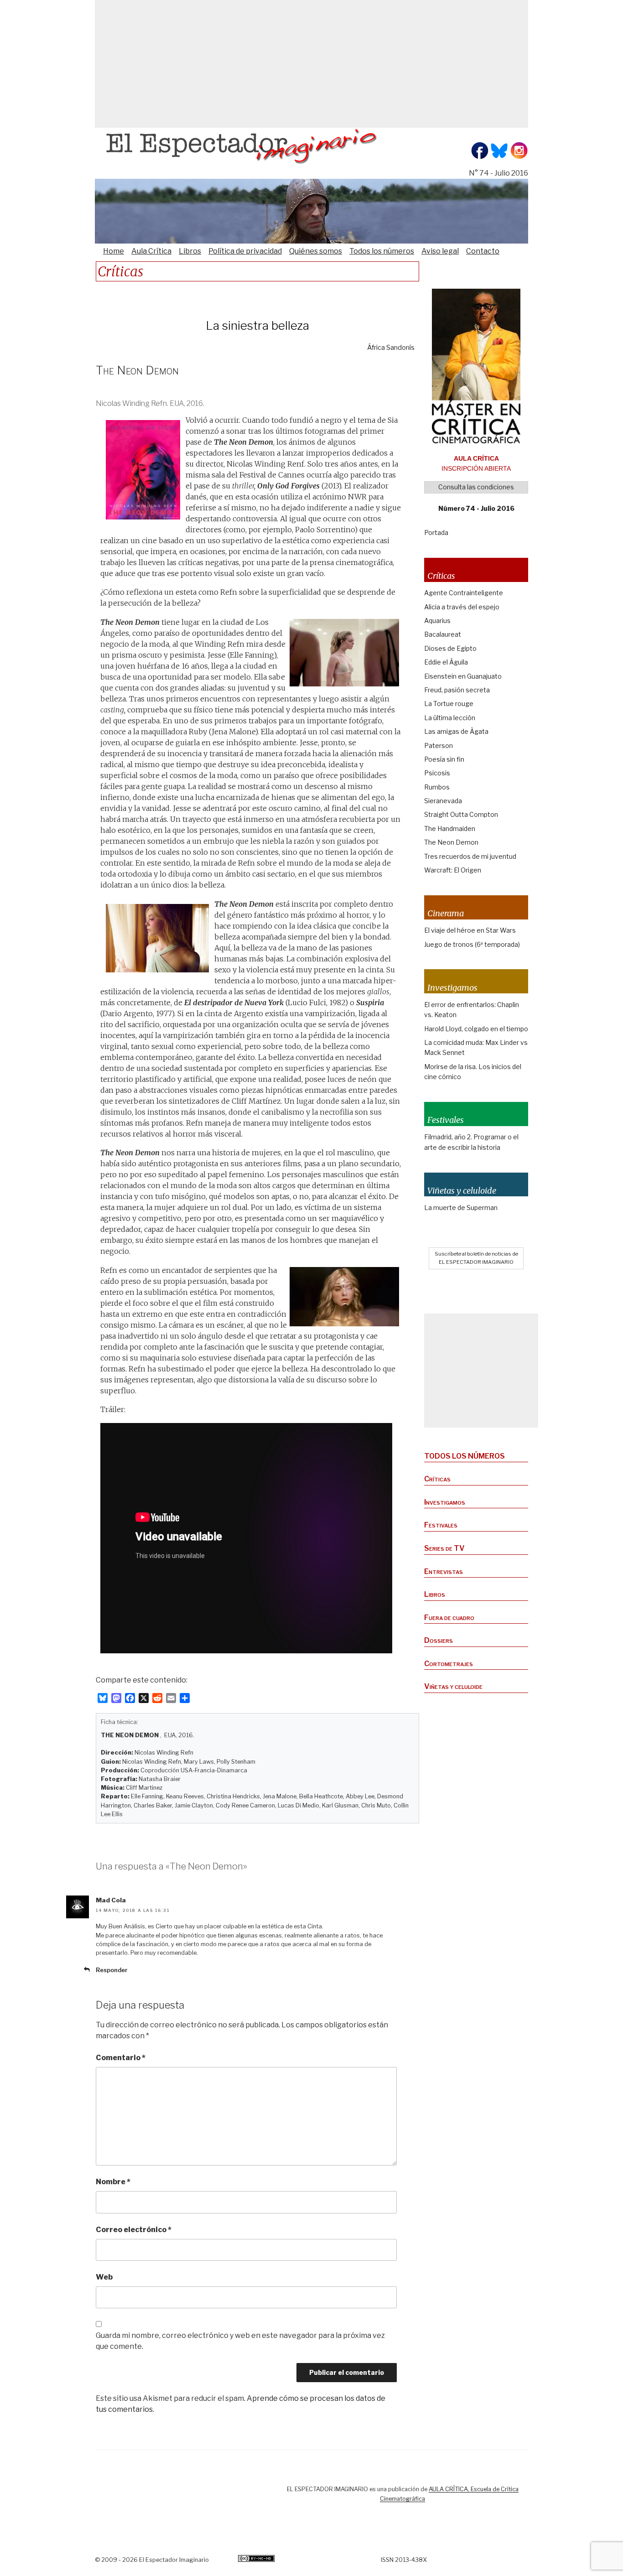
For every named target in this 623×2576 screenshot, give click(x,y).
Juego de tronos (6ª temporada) (472, 944)
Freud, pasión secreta (457, 690)
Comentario (121, 2058)
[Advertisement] (311, 64)
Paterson (439, 745)
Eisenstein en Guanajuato (463, 676)
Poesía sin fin (444, 759)
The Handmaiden (450, 828)
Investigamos (445, 1502)
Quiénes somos (316, 251)
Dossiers (439, 1640)
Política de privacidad (245, 251)
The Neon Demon (451, 842)
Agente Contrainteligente (464, 593)
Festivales (441, 1525)
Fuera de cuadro (449, 1618)
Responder (112, 1970)
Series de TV (444, 1548)
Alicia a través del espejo (462, 607)
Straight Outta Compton (461, 814)
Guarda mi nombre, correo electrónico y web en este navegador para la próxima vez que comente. (240, 2341)
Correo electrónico (134, 2230)
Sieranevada (443, 801)
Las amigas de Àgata (456, 731)
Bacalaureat (443, 634)
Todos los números (382, 251)
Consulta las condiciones (476, 487)
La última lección (450, 718)
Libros (190, 251)
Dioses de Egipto (450, 648)
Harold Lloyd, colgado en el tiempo (476, 1029)
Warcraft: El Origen (453, 870)
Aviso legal (440, 251)
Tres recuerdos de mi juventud (470, 856)
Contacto (483, 251)
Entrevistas (444, 1571)
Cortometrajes (449, 1664)
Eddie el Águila (446, 662)
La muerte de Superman (461, 1207)
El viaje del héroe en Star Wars (470, 930)
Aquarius (437, 621)
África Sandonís (391, 348)
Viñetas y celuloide (453, 1686)
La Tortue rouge (449, 704)
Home (114, 251)
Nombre (113, 2182)
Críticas (437, 1479)
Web (104, 2277)
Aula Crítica (151, 251)
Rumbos (437, 787)
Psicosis (437, 773)
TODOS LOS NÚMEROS (465, 1456)
